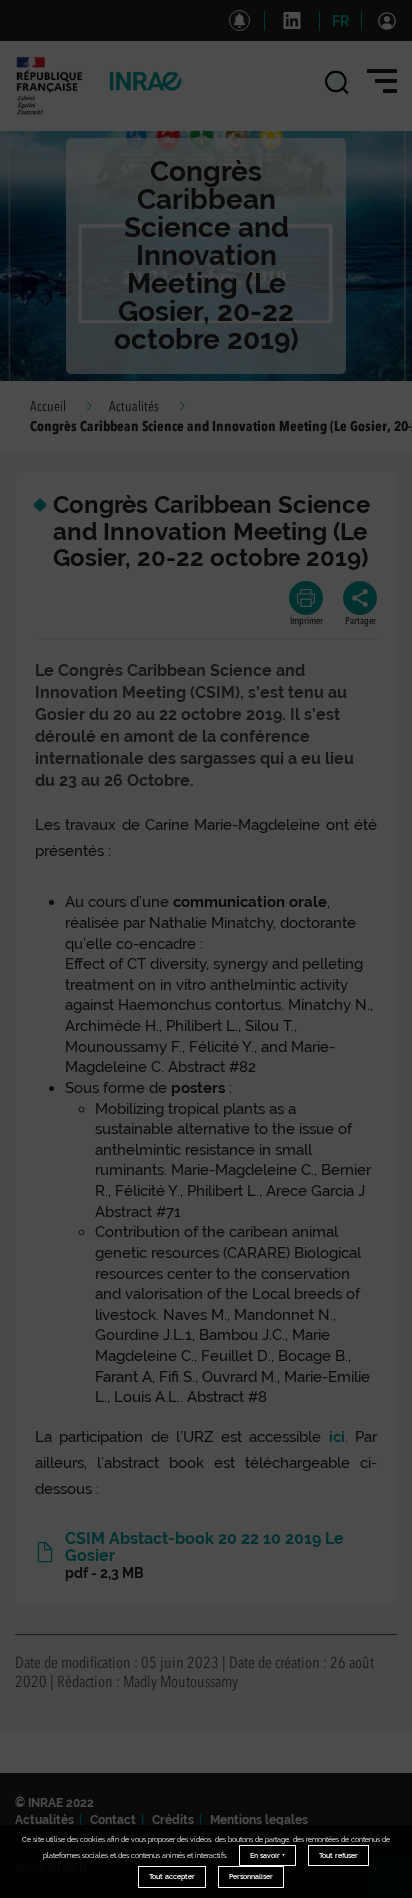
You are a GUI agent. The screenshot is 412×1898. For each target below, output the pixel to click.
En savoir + (267, 1855)
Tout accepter (172, 1876)
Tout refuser (338, 1855)
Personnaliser (251, 1876)
